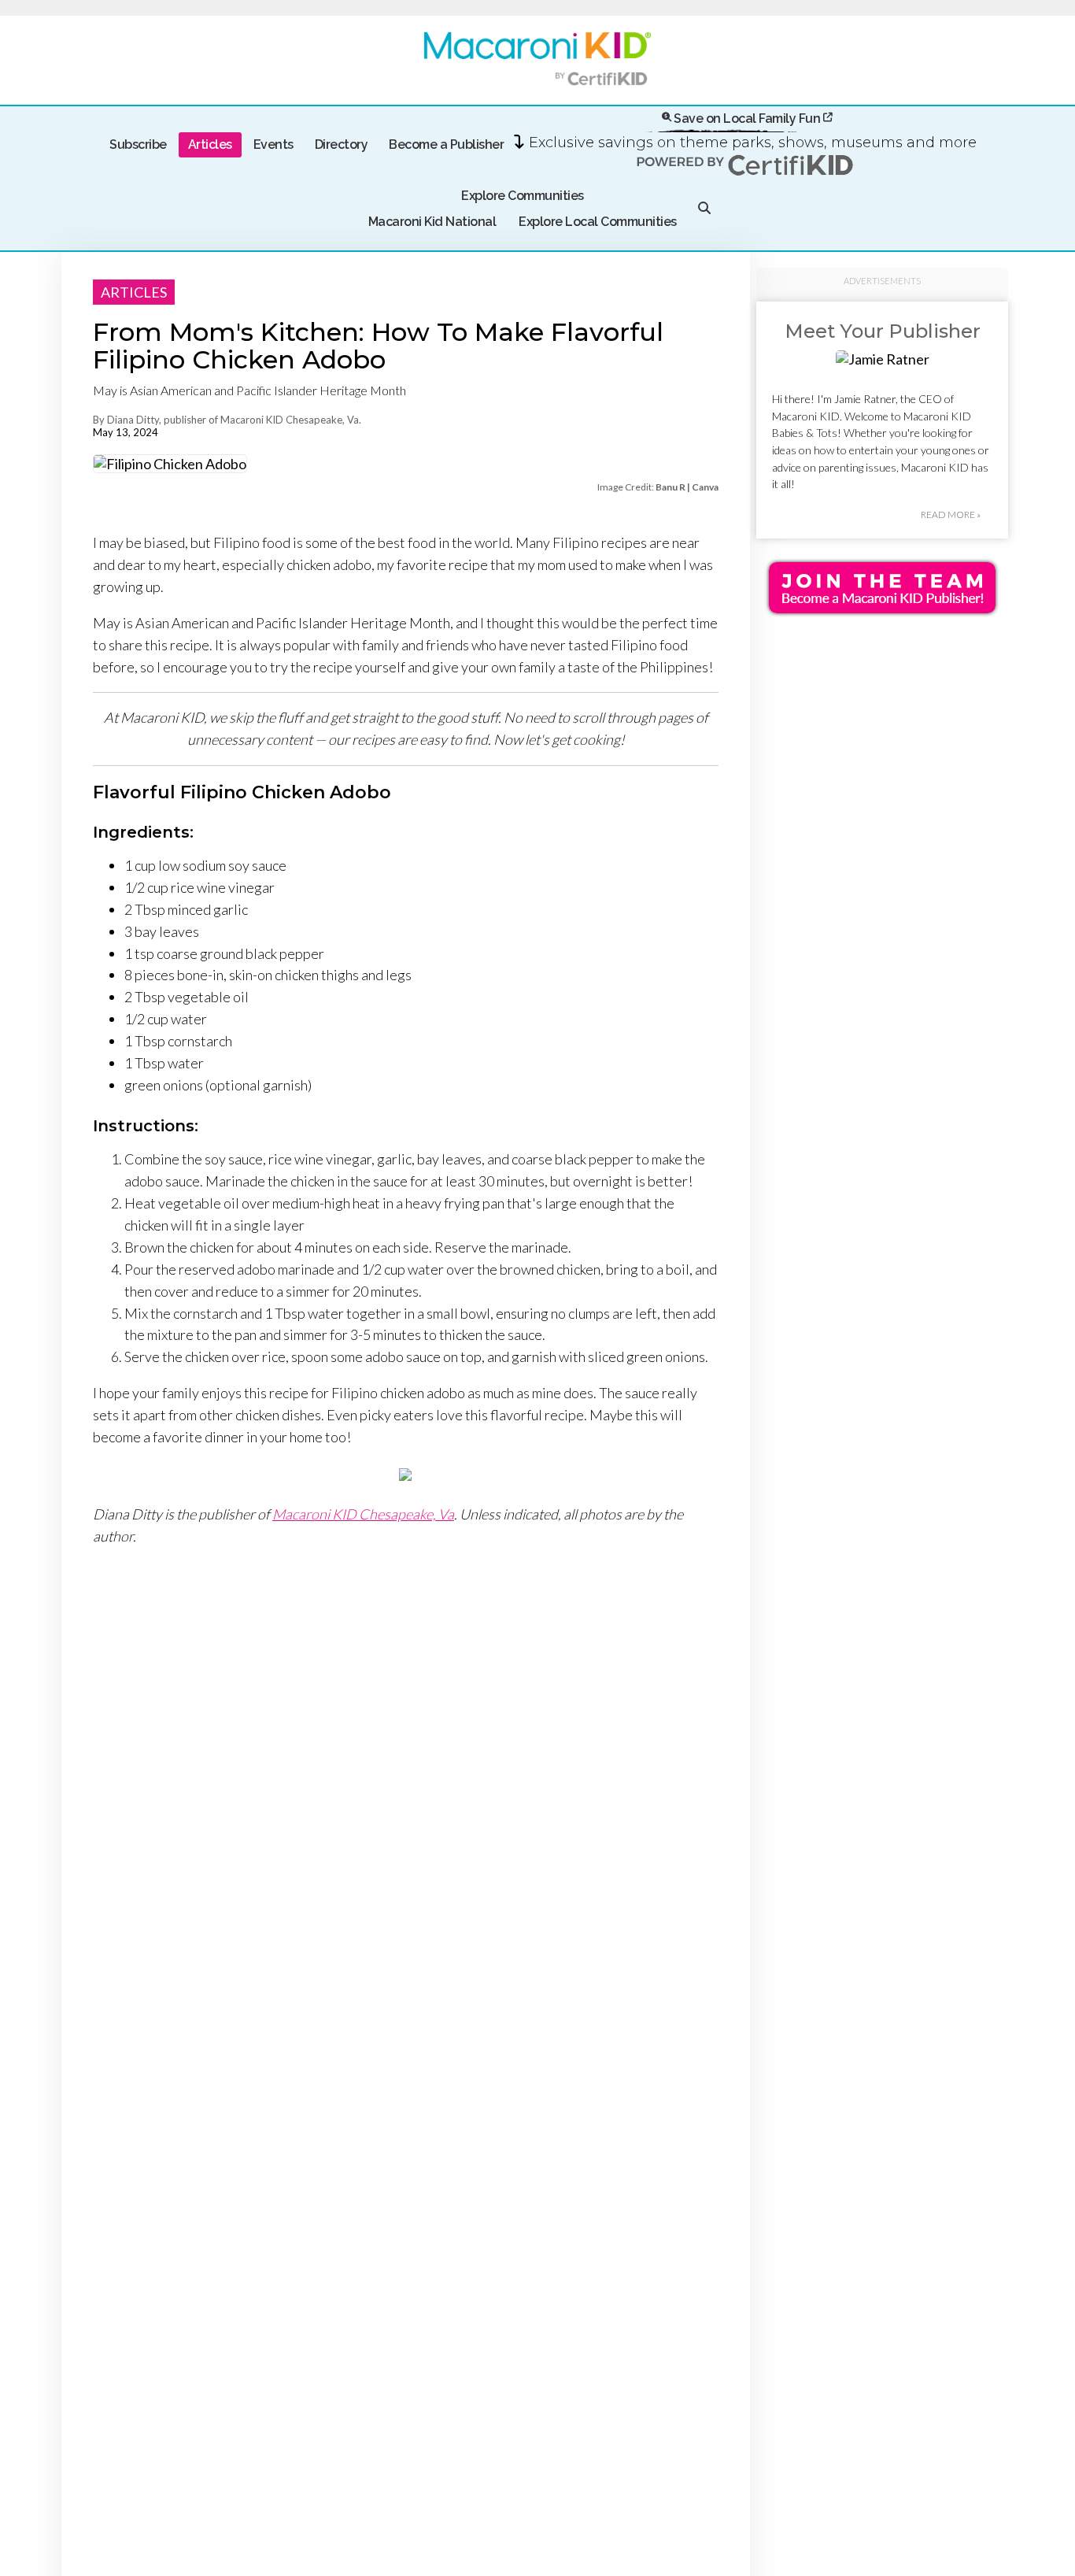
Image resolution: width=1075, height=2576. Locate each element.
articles (134, 292)
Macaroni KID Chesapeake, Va (363, 1514)
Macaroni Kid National (432, 222)
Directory (342, 144)
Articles (210, 144)
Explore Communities (523, 196)
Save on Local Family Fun (747, 118)
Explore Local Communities (598, 222)
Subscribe (138, 144)
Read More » (951, 514)
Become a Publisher (446, 144)
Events (273, 144)
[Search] (704, 209)
